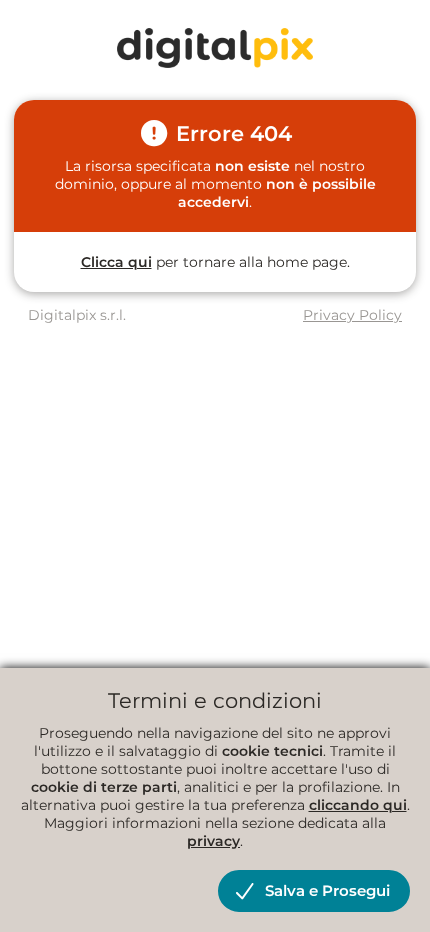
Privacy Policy (352, 315)
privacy (213, 841)
